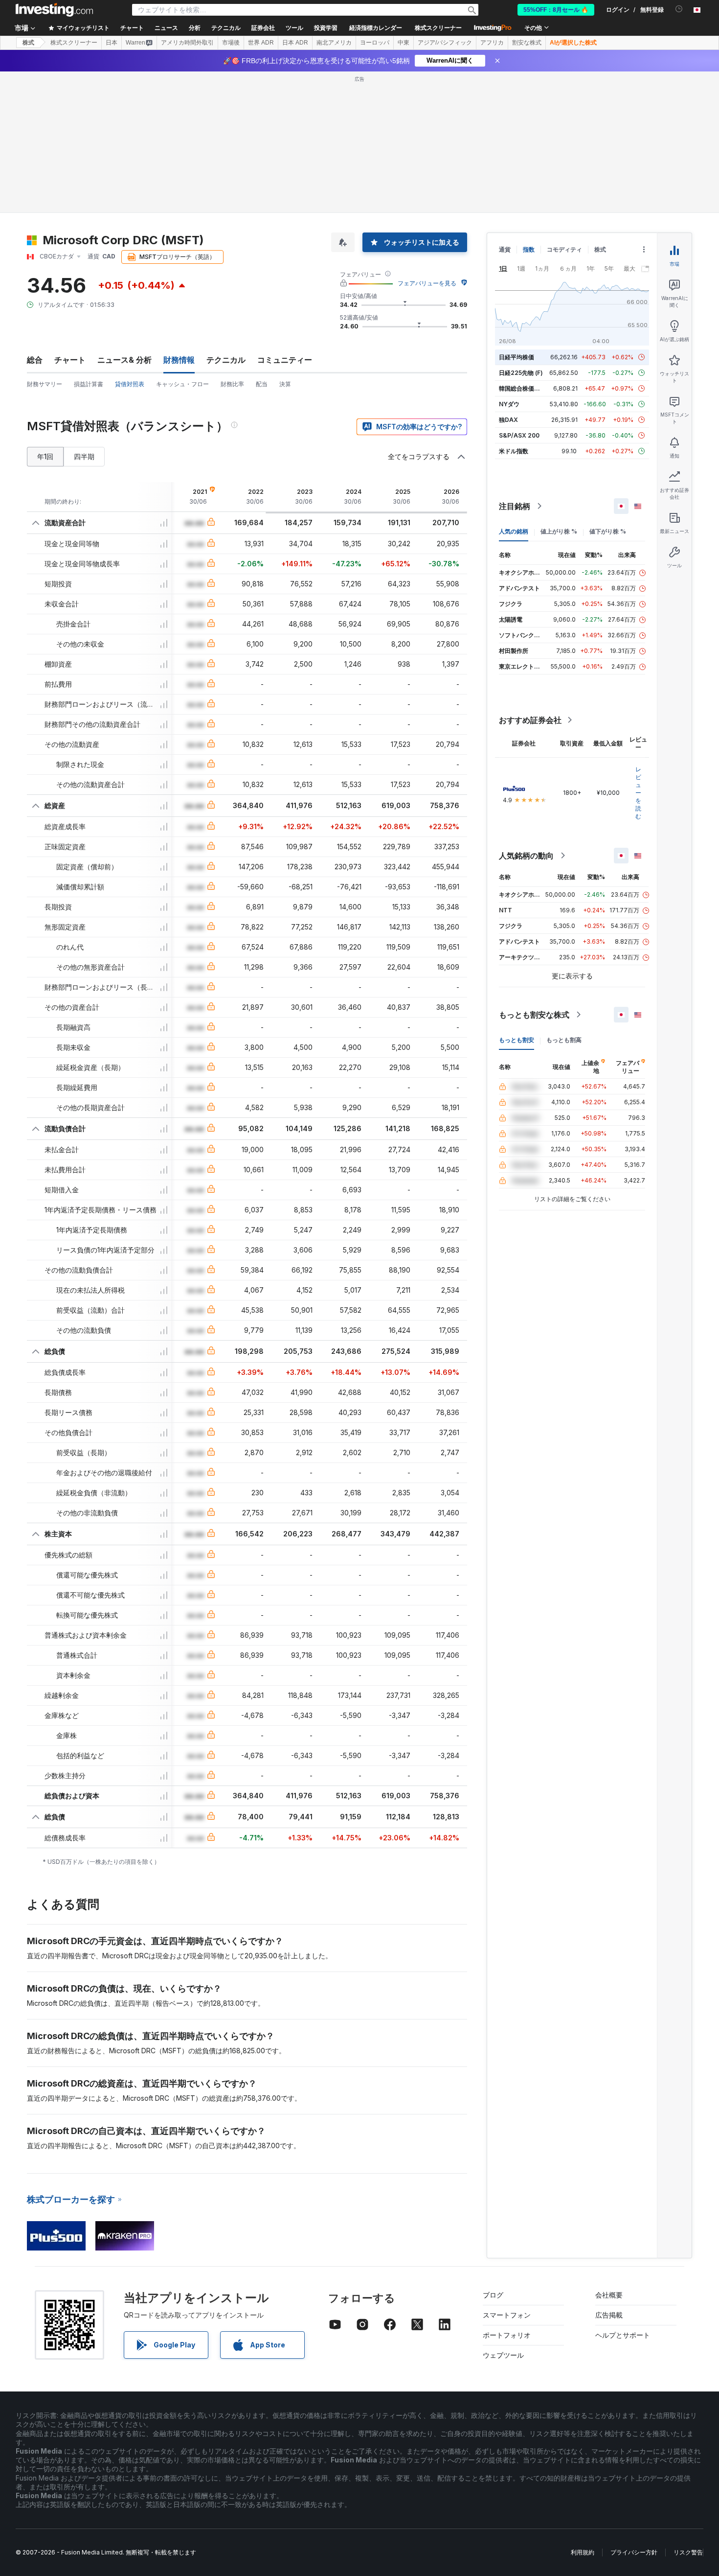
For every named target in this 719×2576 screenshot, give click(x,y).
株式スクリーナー (438, 28)
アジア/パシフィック (445, 43)
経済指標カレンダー (376, 28)
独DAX (508, 420)
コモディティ (564, 249)
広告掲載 (609, 2315)
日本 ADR (295, 43)
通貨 (505, 249)
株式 (28, 43)
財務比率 (232, 384)
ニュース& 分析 (124, 360)
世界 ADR (261, 43)
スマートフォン (507, 2315)
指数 (529, 249)
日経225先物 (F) (521, 373)
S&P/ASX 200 (519, 435)
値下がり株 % (608, 531)
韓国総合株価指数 (522, 388)
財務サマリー (45, 384)
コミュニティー (285, 360)
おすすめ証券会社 (530, 720)
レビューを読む (638, 793)
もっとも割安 (517, 1040)
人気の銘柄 (514, 531)
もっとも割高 (564, 1040)
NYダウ (509, 404)
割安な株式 (527, 43)
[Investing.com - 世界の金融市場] (54, 10)
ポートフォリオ (507, 2335)
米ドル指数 (514, 451)
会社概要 (609, 2295)
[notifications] (679, 9)
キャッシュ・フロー (182, 384)
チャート (70, 360)
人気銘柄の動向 (526, 856)
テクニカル (226, 360)
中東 (404, 43)
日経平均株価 (517, 357)
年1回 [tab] (45, 456)
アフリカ (492, 43)
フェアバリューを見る (427, 283)
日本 (112, 43)
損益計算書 (89, 384)
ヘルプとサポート (623, 2335)
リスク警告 (688, 2552)
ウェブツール (503, 2355)
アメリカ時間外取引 (187, 43)
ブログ (493, 2295)
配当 (262, 384)
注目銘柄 (515, 506)
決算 (285, 384)
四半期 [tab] (84, 456)
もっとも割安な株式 (534, 1015)
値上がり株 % (559, 531)
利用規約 (583, 2552)
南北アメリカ (334, 43)
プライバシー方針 (634, 2552)
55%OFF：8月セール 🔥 (556, 10)
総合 (35, 360)
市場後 (231, 43)
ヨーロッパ (375, 43)
